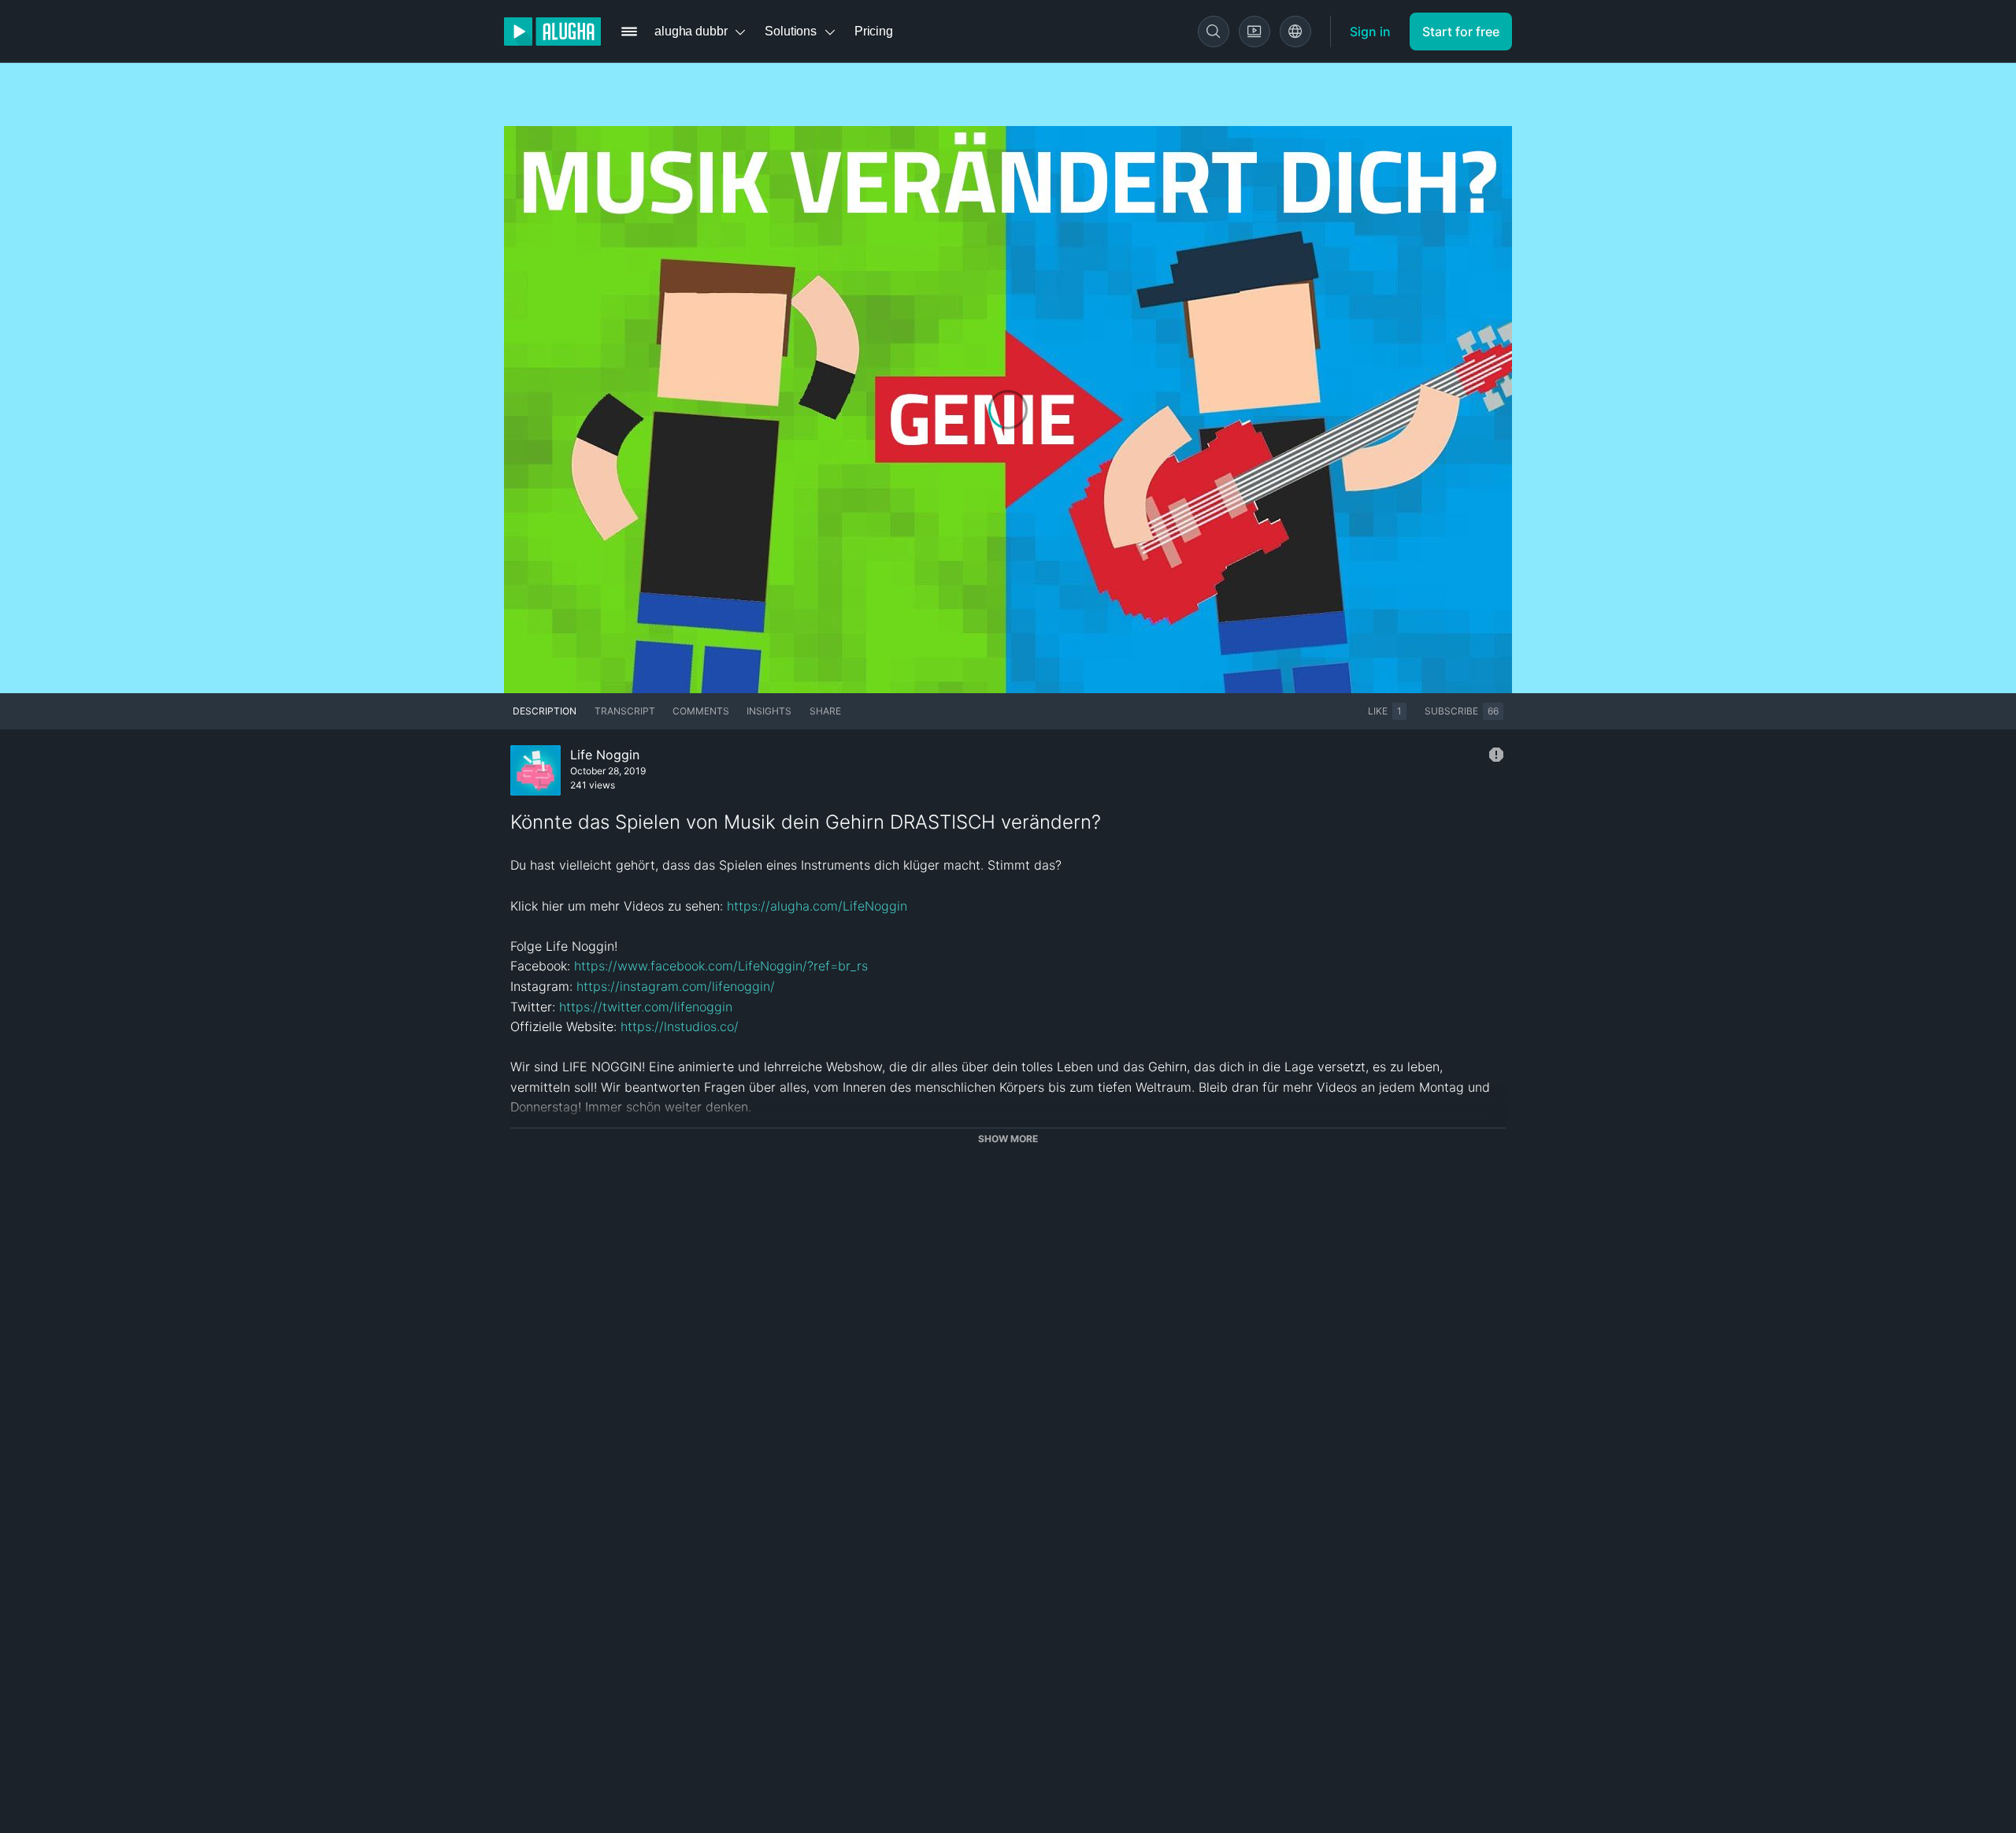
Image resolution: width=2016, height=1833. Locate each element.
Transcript (625, 711)
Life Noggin (605, 755)
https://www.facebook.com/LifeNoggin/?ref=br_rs (721, 966)
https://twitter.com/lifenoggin (646, 1007)
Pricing (874, 31)
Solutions (791, 31)
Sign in (1370, 32)
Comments (701, 711)
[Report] (1496, 755)
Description (545, 711)
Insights (769, 711)
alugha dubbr (691, 31)
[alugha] (552, 32)
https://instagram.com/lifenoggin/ (676, 986)
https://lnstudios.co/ (680, 1026)
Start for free (1461, 32)
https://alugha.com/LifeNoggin (817, 906)
